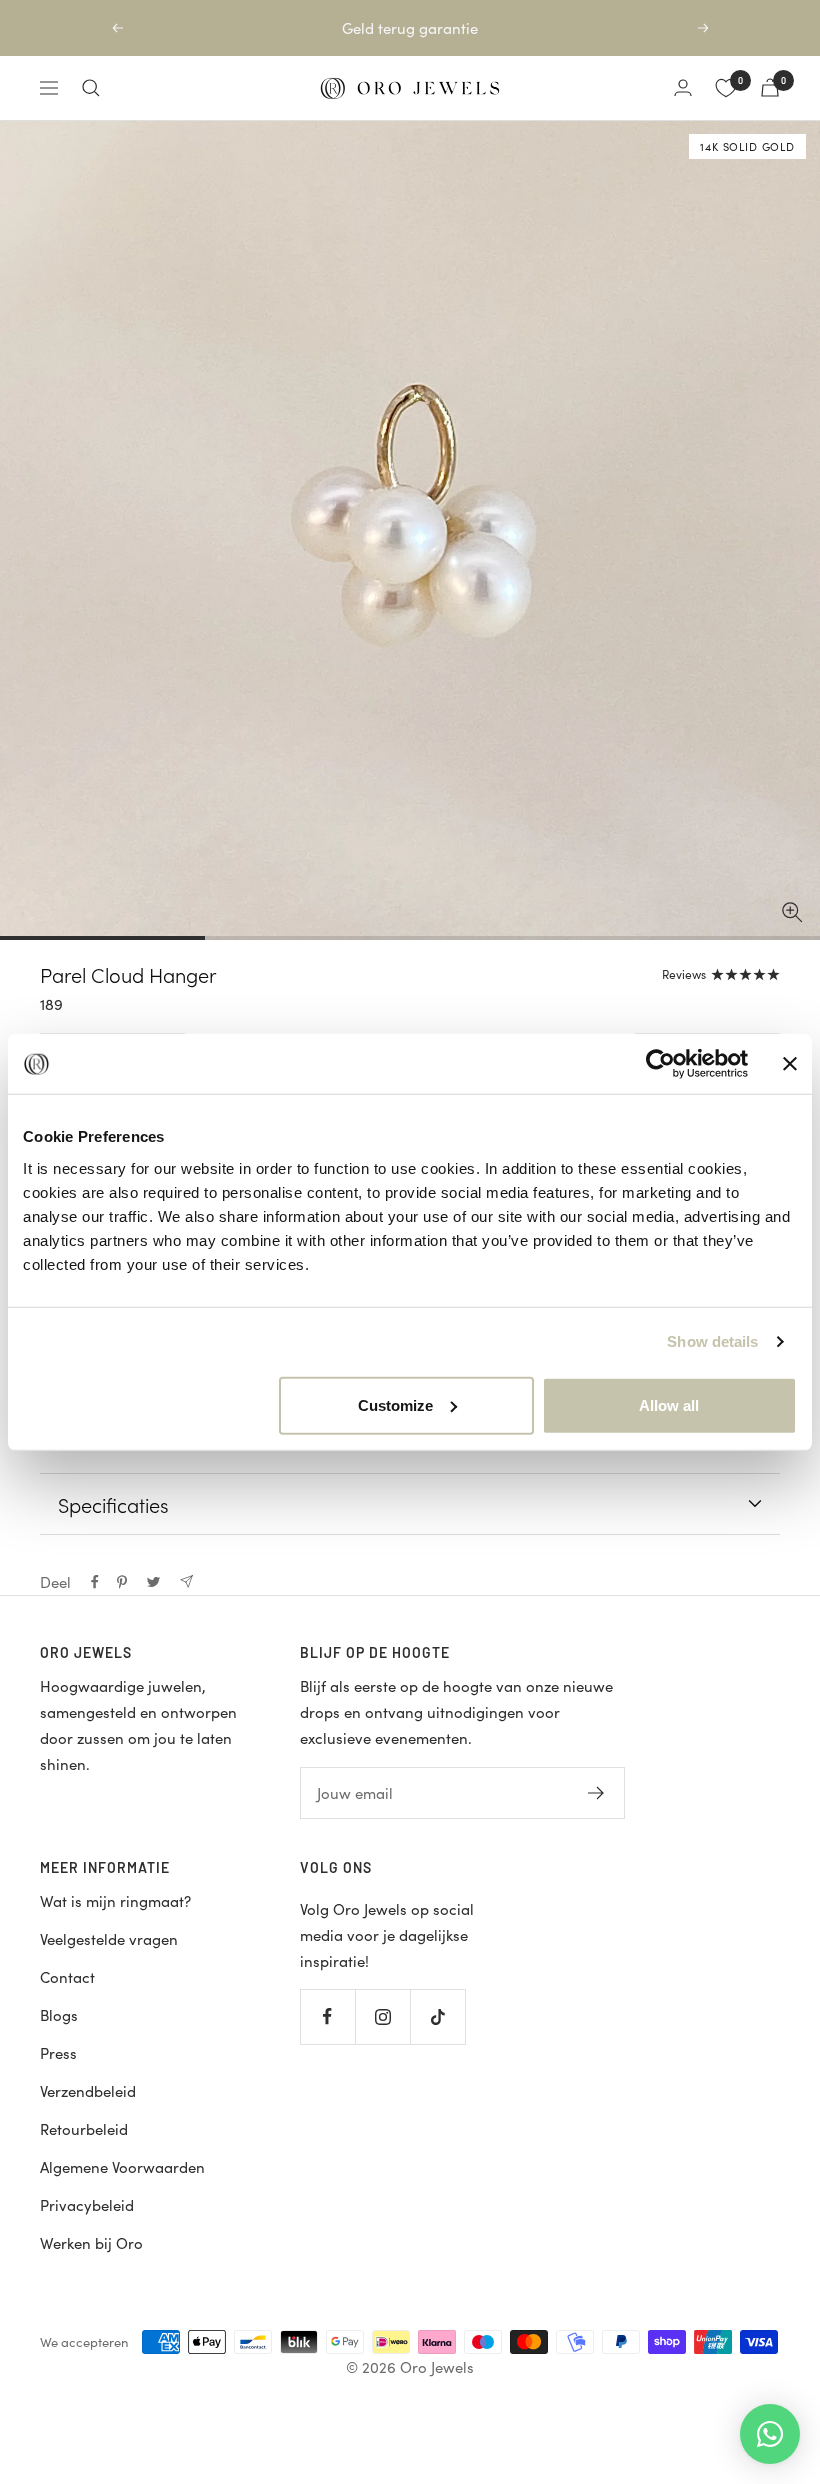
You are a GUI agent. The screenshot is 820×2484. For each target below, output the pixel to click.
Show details (712, 1341)
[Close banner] (790, 1064)
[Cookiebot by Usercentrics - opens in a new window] (660, 1064)
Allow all (669, 1404)
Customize (395, 1404)
